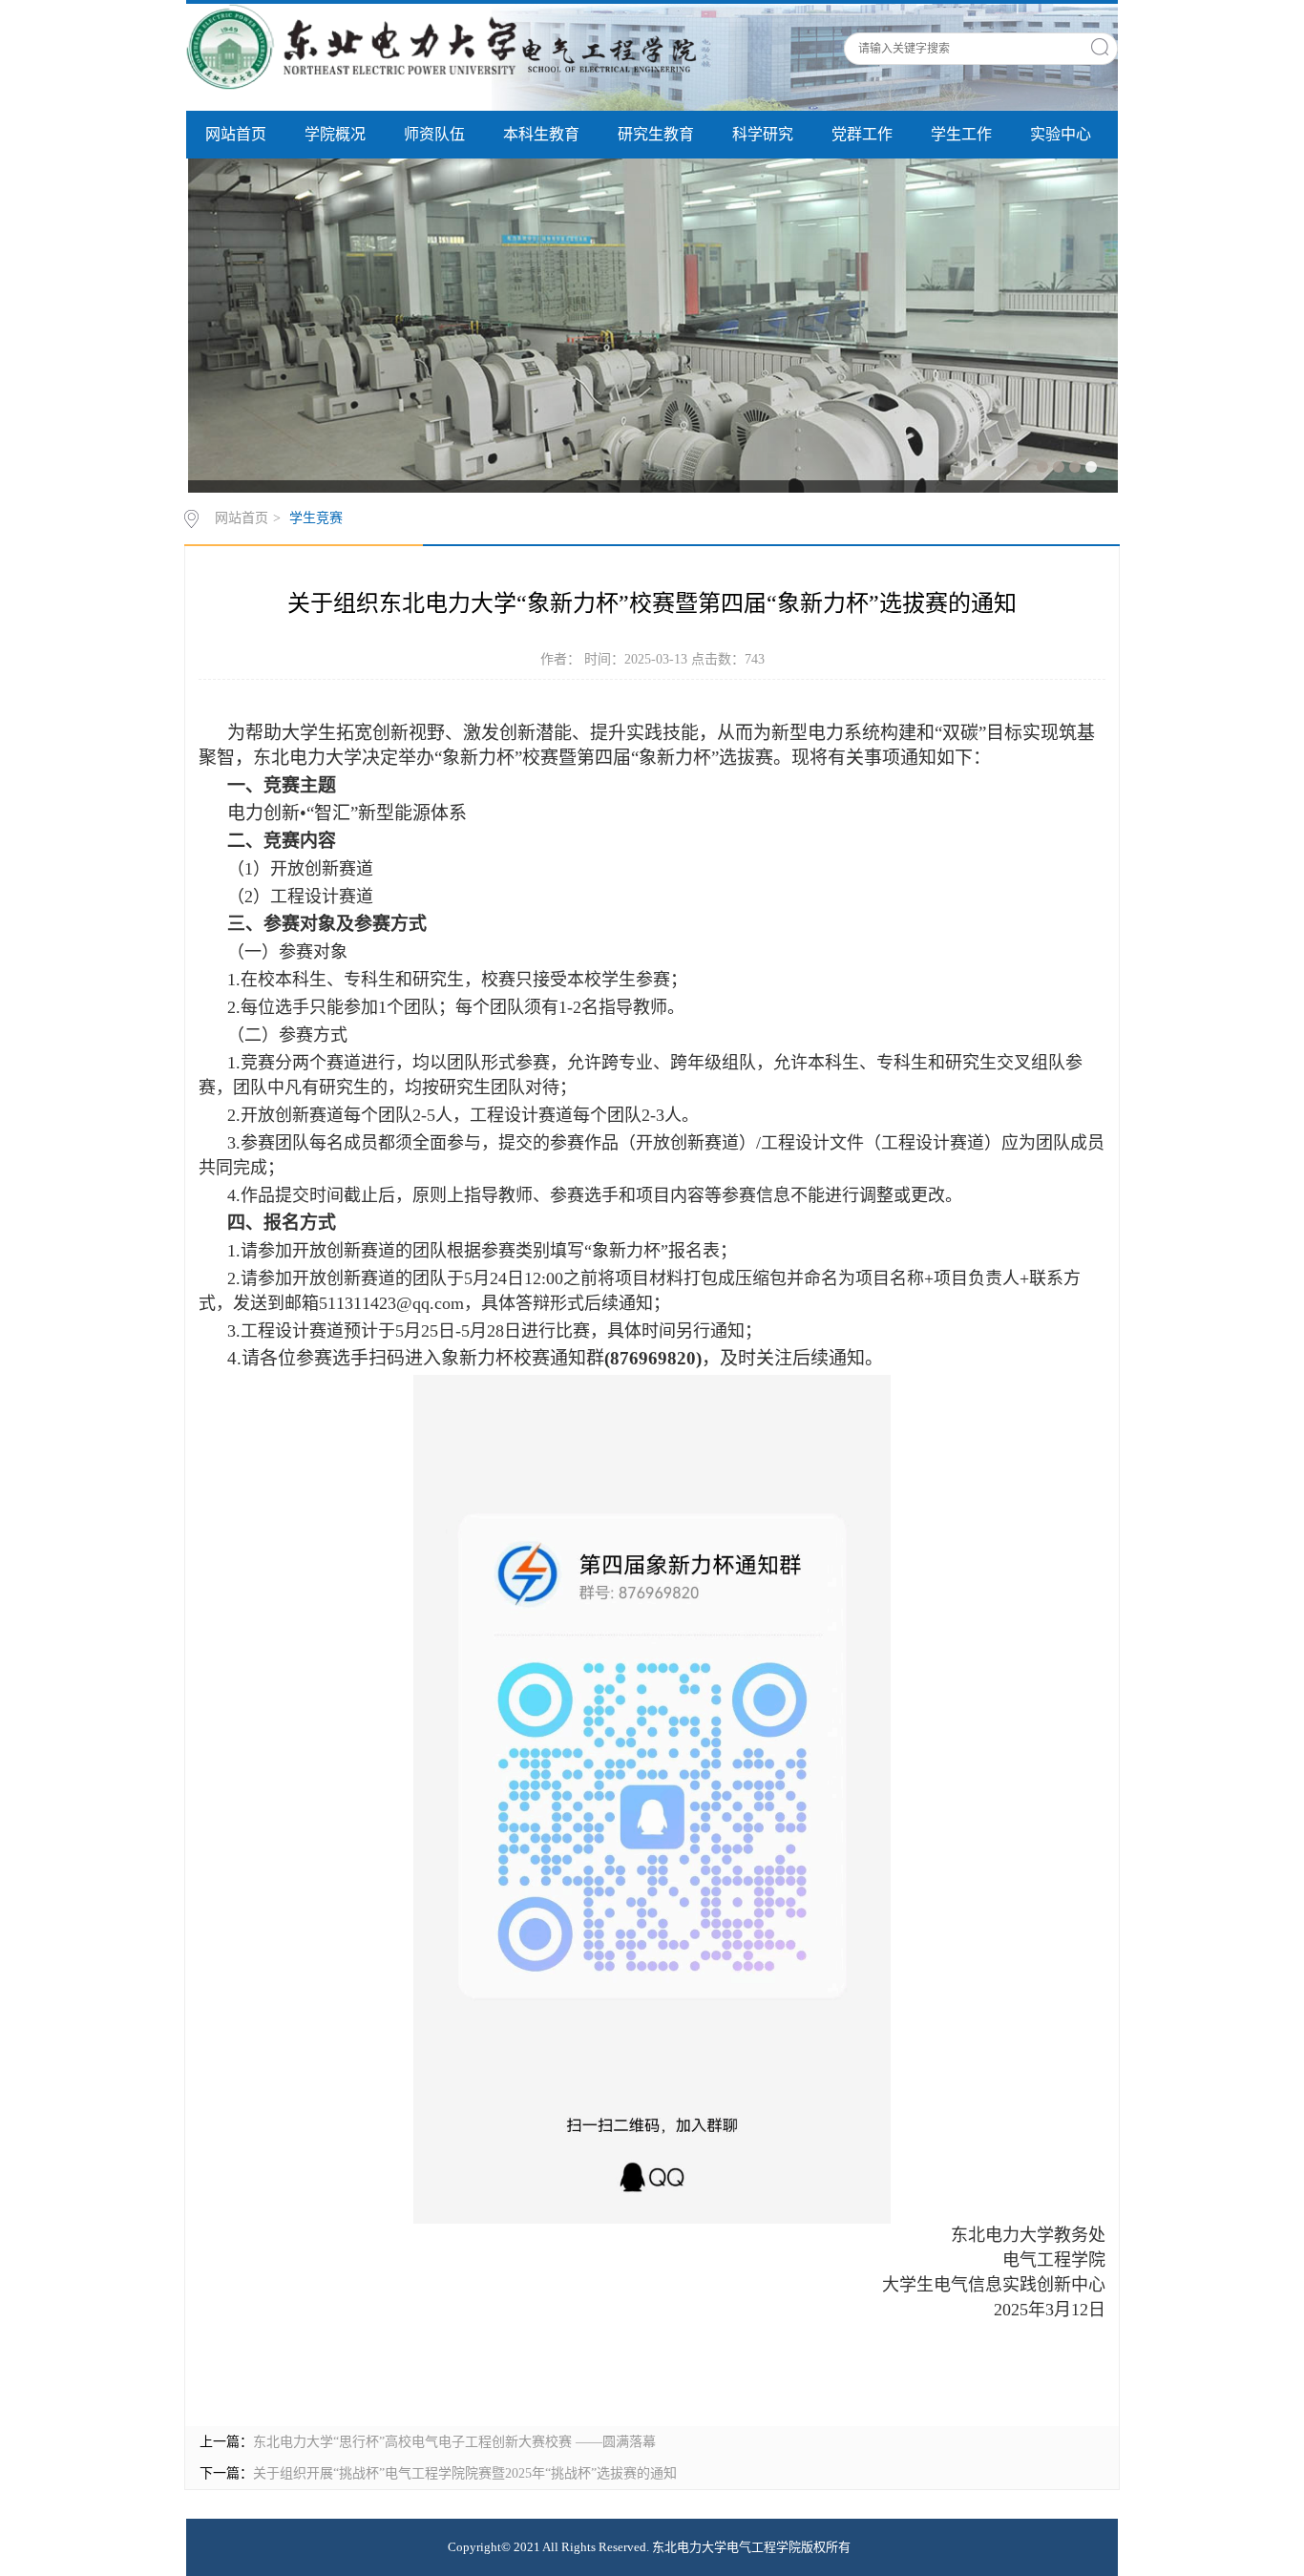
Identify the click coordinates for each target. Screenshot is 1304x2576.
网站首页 (236, 134)
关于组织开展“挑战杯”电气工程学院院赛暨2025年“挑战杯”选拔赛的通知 (465, 2473)
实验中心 (1061, 134)
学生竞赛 (316, 518)
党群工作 (862, 134)
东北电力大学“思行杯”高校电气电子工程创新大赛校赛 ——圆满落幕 (454, 2442)
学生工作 (961, 134)
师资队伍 (434, 134)
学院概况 (335, 134)
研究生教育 (656, 134)
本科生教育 (541, 134)
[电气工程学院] (449, 46)
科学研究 (763, 134)
